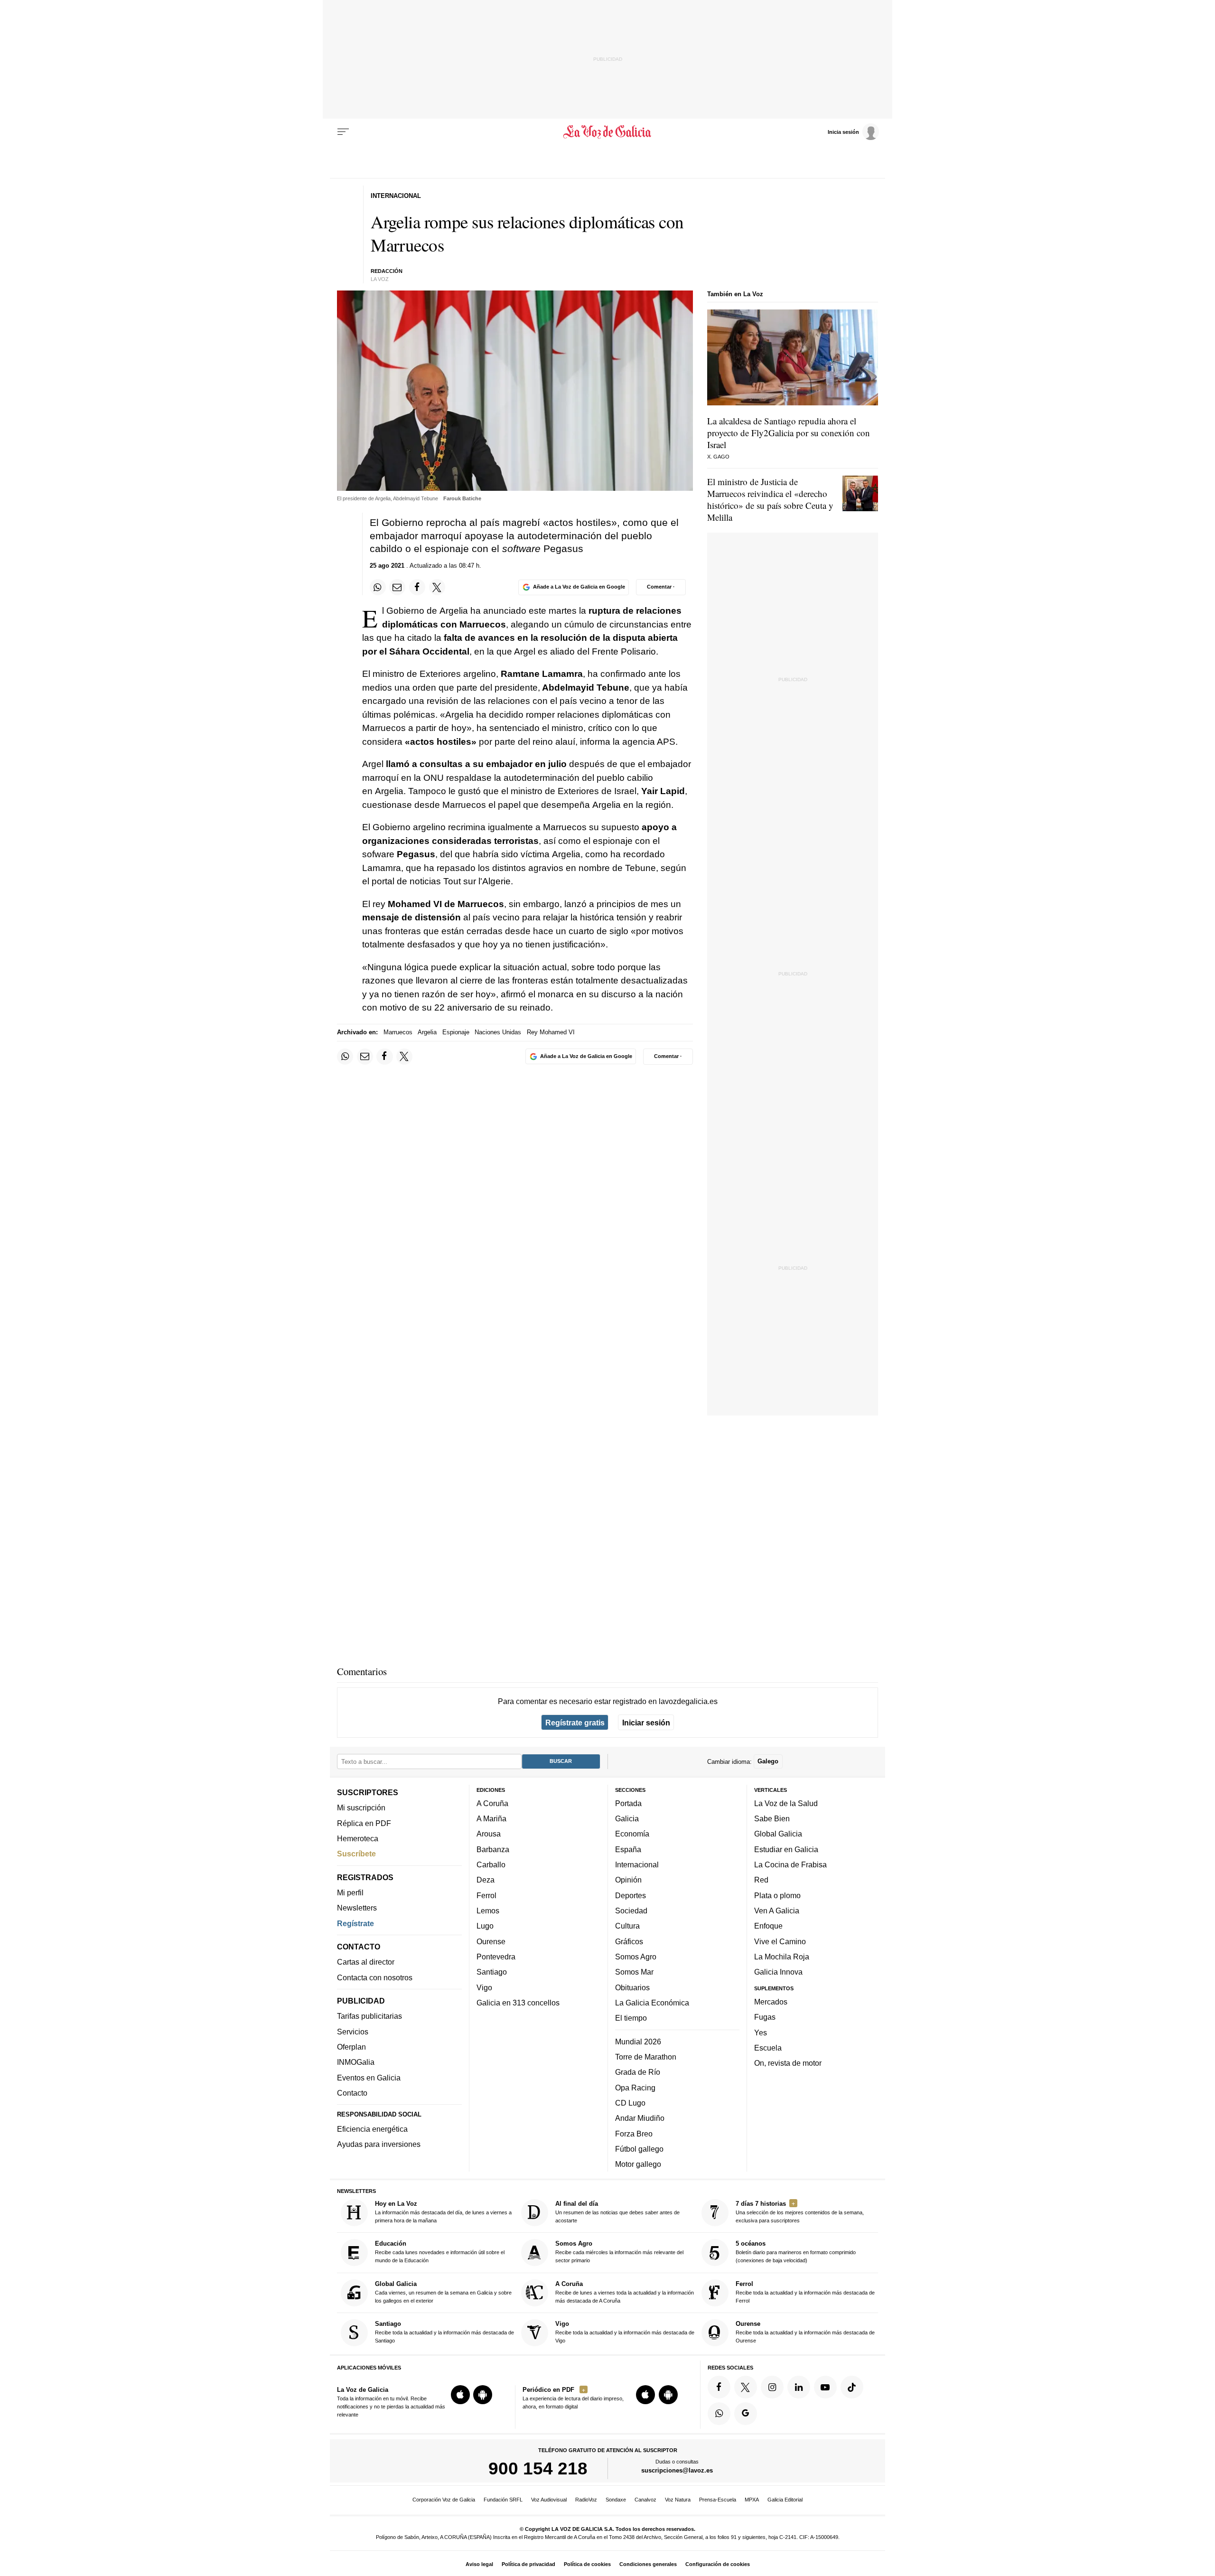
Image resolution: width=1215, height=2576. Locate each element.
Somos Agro (636, 1957)
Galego (768, 1762)
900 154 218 (538, 2469)
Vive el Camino (780, 1941)
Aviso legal (479, 2564)
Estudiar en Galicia (786, 1849)
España (628, 1849)
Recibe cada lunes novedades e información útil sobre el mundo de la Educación (440, 2252)
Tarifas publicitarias (369, 2016)
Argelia (427, 1032)
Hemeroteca (358, 1838)
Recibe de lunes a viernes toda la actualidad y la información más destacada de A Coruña (625, 2292)
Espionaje (456, 1032)
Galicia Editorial (785, 2500)
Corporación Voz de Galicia (444, 2500)
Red (761, 1880)
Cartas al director (366, 1962)
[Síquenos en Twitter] (746, 2387)
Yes (761, 2033)
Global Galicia (778, 1834)
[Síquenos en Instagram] (772, 2387)
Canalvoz (645, 2500)
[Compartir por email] (397, 587)
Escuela (768, 2048)
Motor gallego (638, 2164)
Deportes (631, 1895)
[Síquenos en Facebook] (719, 2387)
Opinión (628, 1880)
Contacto (352, 2093)
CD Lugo (630, 2103)
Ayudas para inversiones (379, 2145)
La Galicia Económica (652, 2003)
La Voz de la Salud (786, 1803)
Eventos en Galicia (369, 2078)
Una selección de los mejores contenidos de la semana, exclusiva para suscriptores (800, 2212)
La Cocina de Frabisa (790, 1864)
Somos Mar (634, 1972)
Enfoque (768, 1926)
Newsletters (357, 1908)
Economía (632, 1834)
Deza (486, 1880)
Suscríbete (356, 1854)
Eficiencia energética (372, 2129)
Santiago (492, 1972)
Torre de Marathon (646, 2057)
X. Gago (718, 457)
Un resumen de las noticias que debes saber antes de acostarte (617, 2212)
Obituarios (632, 1987)
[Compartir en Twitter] (437, 587)
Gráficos (629, 1941)
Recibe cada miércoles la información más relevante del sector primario (619, 2252)
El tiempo (631, 2018)
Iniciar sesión (646, 1723)
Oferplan (351, 2047)
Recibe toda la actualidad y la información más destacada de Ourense (805, 2332)
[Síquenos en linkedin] (799, 2387)
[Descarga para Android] (483, 2395)
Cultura (627, 1926)
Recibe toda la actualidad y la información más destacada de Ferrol (805, 2292)
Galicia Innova (778, 1972)
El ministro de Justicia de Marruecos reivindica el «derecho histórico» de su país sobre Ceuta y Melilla (770, 499)
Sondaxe (616, 2500)
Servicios (353, 2032)
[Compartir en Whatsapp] (378, 587)
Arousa (489, 1834)
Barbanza (493, 1849)
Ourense (491, 1941)
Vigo (484, 1987)
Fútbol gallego (639, 2149)
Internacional (637, 1864)
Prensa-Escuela (718, 2500)
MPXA (752, 2500)
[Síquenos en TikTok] (852, 2387)
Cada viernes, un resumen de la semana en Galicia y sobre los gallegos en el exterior (443, 2292)
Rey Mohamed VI (551, 1032)
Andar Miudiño (640, 2118)
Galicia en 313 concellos (518, 2003)
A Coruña (492, 1803)
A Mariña (491, 1819)
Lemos (488, 1911)
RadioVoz (586, 2500)
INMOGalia (356, 2062)
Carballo (491, 1864)
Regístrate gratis (575, 1723)
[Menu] (343, 132)
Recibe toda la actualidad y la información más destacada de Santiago (444, 2332)
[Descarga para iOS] (460, 2395)
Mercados (771, 2002)
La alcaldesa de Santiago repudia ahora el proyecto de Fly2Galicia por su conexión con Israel (789, 433)
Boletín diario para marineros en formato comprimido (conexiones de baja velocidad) (796, 2252)
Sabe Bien (772, 1819)
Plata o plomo (777, 1895)
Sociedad (631, 1911)
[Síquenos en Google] (746, 2414)
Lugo (485, 1926)
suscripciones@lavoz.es (677, 2471)
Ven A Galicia (777, 1911)
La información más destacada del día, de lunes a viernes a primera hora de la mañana (443, 2212)
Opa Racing (635, 2088)
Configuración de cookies (718, 2564)
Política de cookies (587, 2564)
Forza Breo (634, 2134)
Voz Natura (678, 2500)
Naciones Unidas (498, 1032)
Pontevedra (496, 1957)
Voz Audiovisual (549, 2500)
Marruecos (398, 1032)
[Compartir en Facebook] (417, 587)
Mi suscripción (361, 1808)
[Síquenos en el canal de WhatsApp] (719, 2414)
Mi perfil (350, 1892)
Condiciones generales (648, 2564)
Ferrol (486, 1895)
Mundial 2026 (638, 2042)
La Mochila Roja (782, 1957)
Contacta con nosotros (375, 1977)
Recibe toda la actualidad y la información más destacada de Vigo (625, 2332)
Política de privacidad (528, 2564)
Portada (628, 1803)
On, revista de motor (788, 2063)
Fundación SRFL (503, 2500)
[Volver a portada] (608, 132)
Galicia (627, 1819)
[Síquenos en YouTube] (825, 2387)
